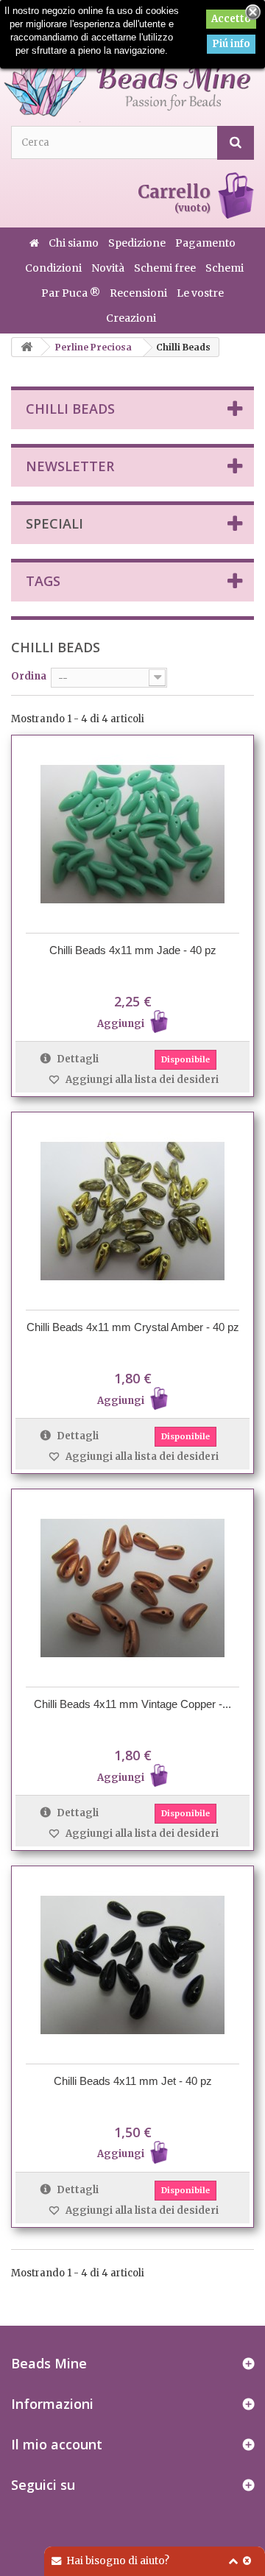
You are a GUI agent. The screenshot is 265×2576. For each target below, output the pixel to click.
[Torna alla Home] (26, 347)
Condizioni (54, 268)
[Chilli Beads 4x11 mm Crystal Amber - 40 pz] (132, 1211)
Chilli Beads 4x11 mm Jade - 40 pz (133, 950)
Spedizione (138, 243)
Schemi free (166, 268)
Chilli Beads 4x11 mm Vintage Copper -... (132, 1704)
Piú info (231, 44)
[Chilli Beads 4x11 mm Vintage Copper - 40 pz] (132, 1588)
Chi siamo (75, 243)
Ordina (29, 676)
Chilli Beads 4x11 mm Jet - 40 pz (133, 2081)
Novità (109, 268)
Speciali (54, 523)
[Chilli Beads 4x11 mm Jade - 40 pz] (132, 834)
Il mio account (57, 2444)
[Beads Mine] (127, 70)
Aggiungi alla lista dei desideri (141, 1080)
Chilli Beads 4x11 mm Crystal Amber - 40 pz (133, 1327)
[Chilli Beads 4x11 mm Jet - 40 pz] (132, 1965)
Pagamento (205, 243)
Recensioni (139, 293)
